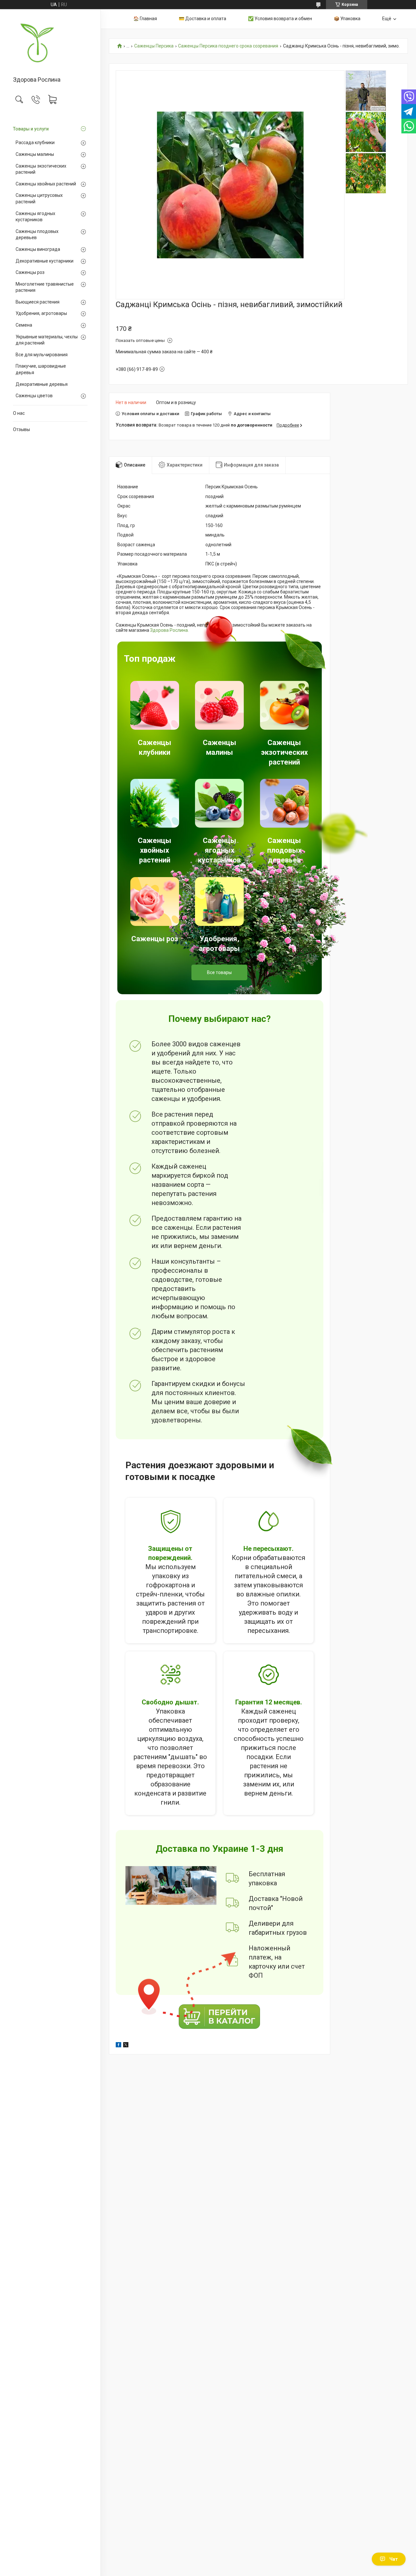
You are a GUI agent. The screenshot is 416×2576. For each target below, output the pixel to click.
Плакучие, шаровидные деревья (41, 369)
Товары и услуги (31, 129)
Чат (394, 2559)
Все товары (219, 972)
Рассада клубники (35, 142)
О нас (19, 413)
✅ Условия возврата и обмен (280, 19)
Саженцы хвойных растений (46, 184)
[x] (126, 2046)
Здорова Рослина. (169, 630)
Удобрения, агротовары (41, 313)
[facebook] (118, 2046)
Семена (24, 325)
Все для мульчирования (42, 355)
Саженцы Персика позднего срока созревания (228, 46)
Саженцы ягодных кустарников (35, 217)
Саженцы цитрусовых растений (39, 198)
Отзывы (21, 429)
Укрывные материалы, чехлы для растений (47, 340)
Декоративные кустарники (45, 261)
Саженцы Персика (154, 46)
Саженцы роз (30, 272)
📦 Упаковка (347, 19)
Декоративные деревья (42, 384)
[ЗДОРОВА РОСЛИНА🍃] (50, 43)
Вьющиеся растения (38, 302)
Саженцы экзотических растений (41, 169)
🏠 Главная (145, 19)
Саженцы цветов (34, 396)
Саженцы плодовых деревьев (37, 235)
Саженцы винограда (38, 249)
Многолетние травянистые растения (45, 287)
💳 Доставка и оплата (202, 19)
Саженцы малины (35, 154)
